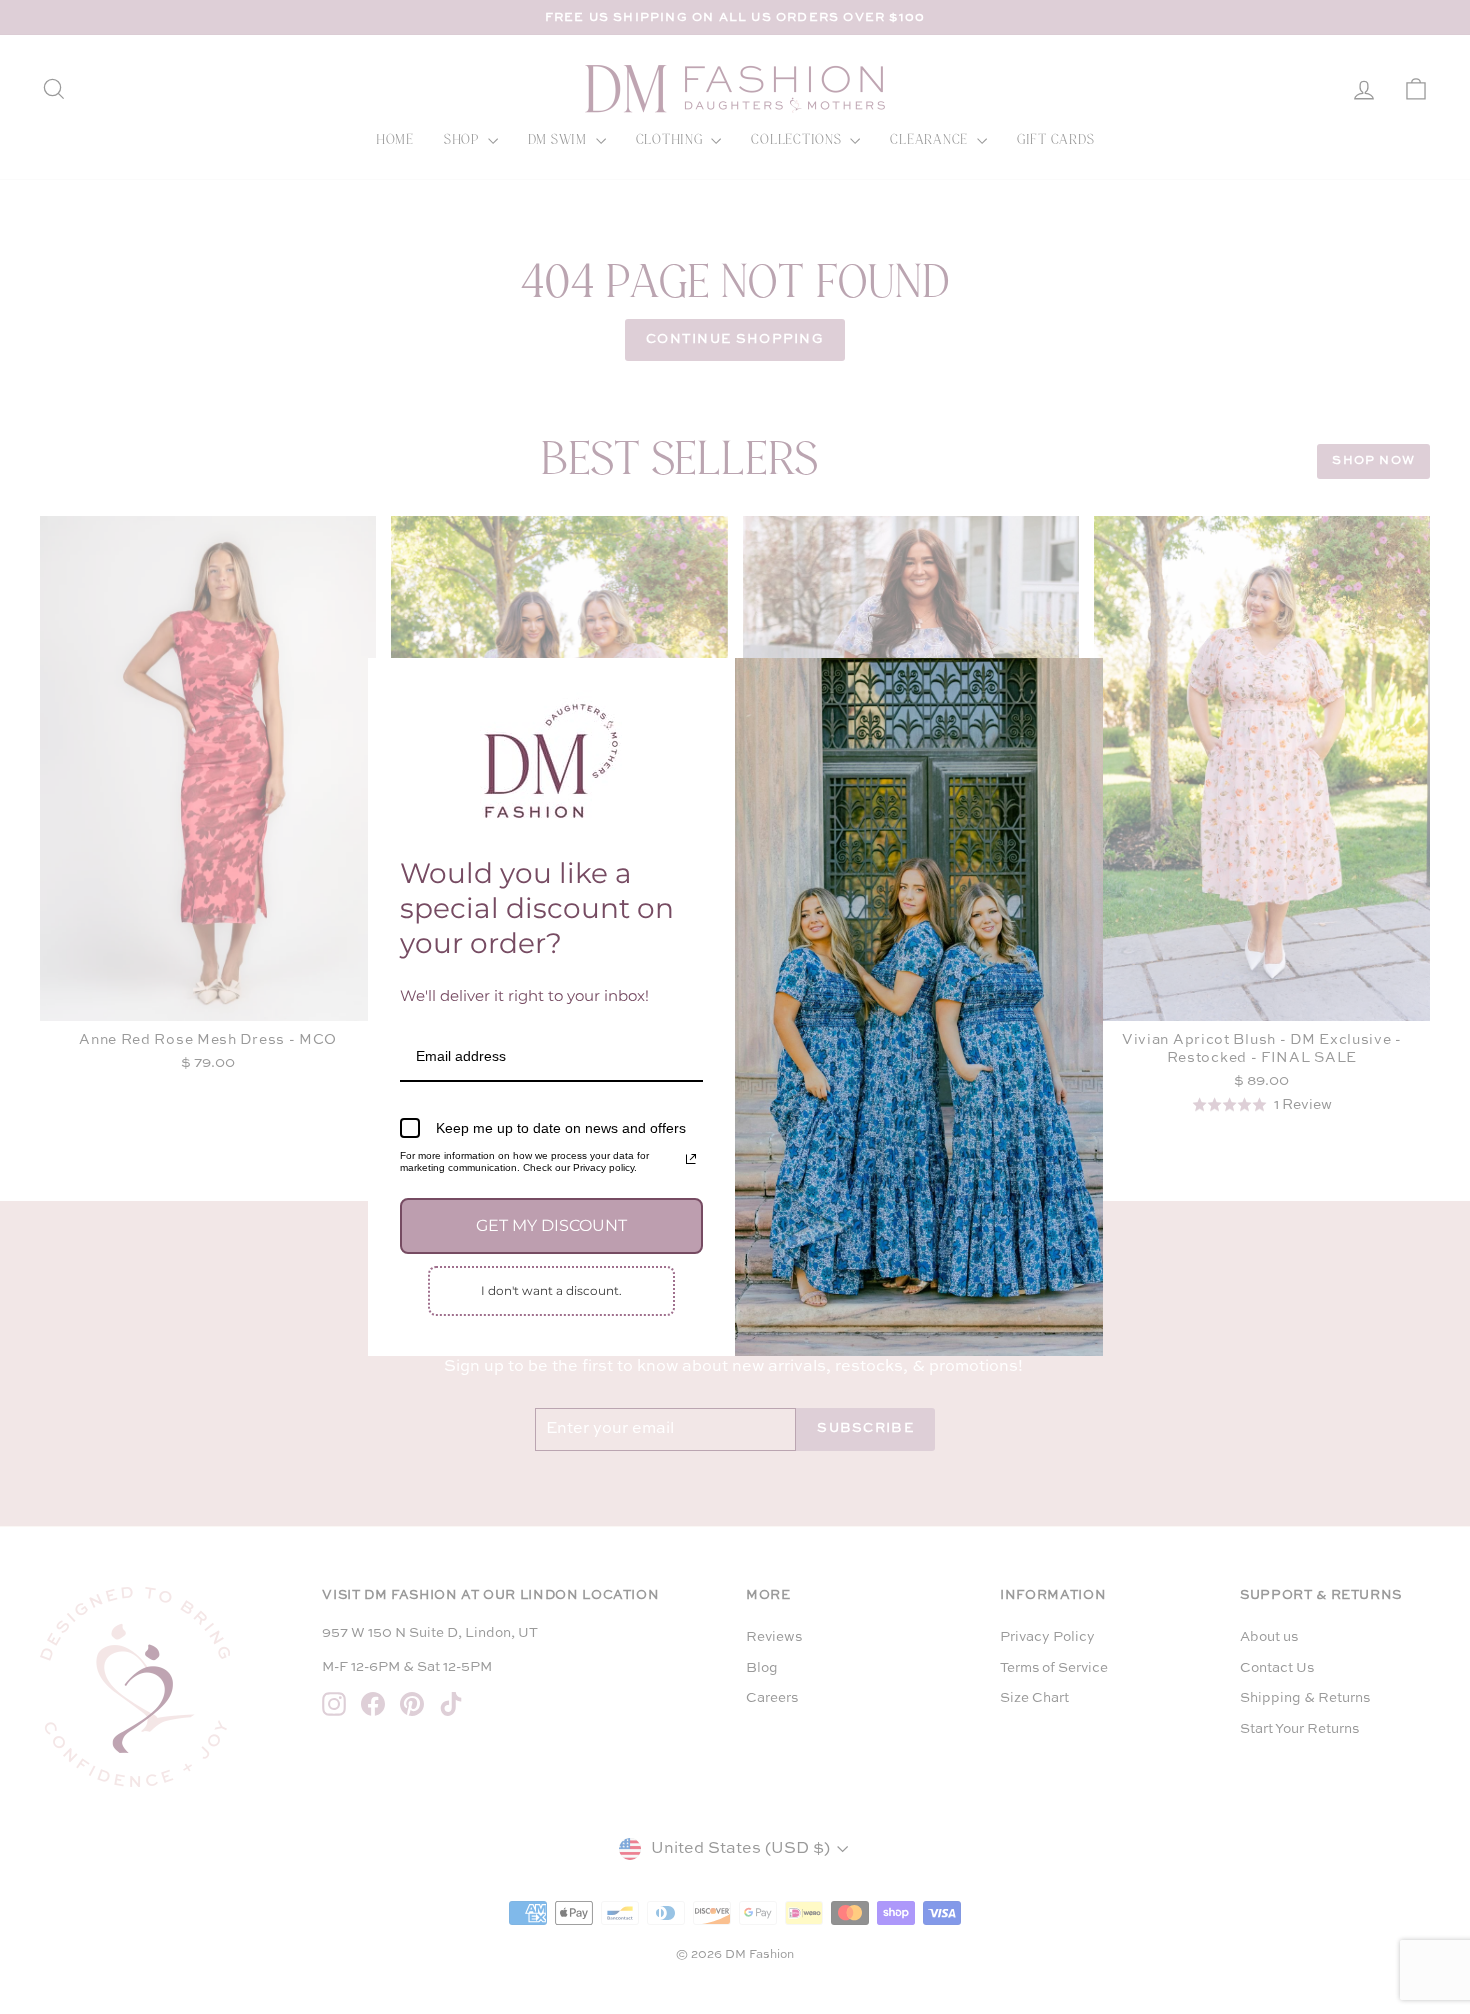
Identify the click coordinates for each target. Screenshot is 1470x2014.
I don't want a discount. (551, 1290)
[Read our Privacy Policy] (691, 1159)
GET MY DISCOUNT (551, 1225)
